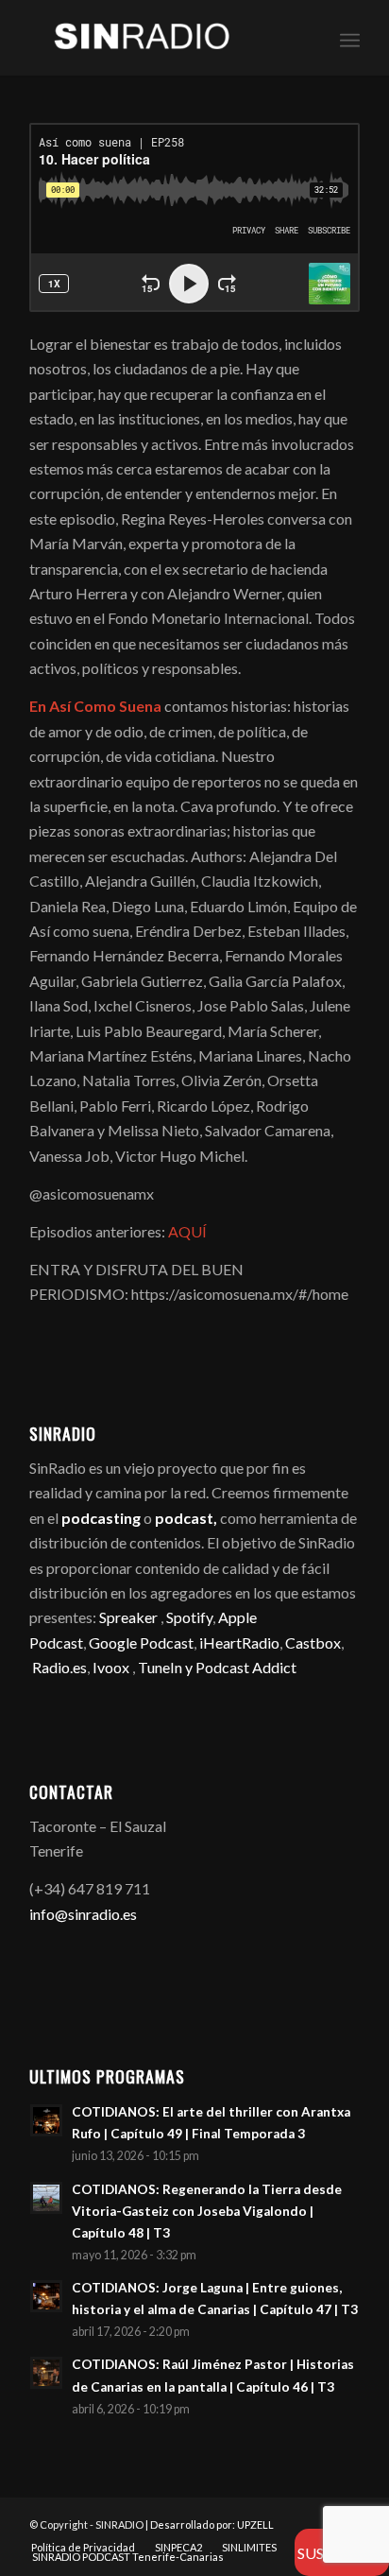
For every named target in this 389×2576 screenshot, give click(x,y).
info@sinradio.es (83, 1914)
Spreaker (128, 1617)
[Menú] (350, 38)
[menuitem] (350, 38)
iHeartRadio (238, 1642)
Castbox (313, 1642)
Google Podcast (141, 1642)
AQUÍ (189, 1231)
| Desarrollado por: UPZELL (210, 2524)
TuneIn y (167, 1667)
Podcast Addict (246, 1667)
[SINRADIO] (161, 38)
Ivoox (111, 1667)
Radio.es (59, 1667)
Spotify (189, 1617)
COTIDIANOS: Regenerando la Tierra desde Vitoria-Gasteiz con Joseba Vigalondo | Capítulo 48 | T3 (207, 2211)
